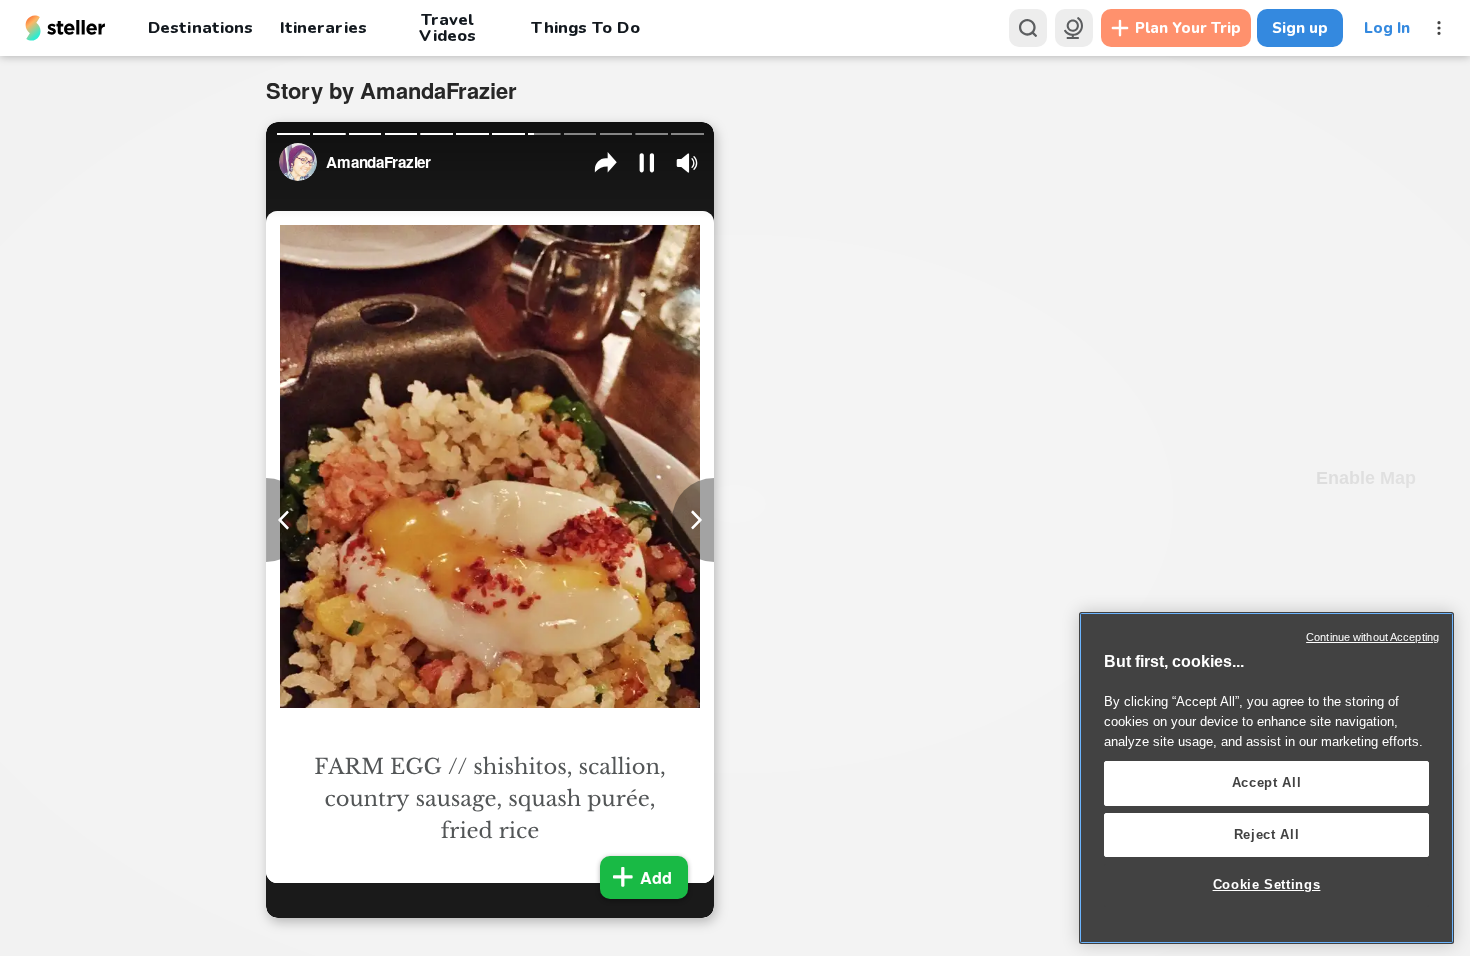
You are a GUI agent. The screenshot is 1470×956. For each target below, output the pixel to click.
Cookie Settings (1267, 884)
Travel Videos (447, 28)
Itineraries (323, 27)
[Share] (606, 163)
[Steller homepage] (65, 28)
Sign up (1300, 28)
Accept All (1267, 782)
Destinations (200, 27)
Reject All (1267, 834)
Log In (1387, 28)
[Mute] (687, 163)
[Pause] (647, 163)
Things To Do (585, 27)
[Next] (693, 520)
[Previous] (287, 520)
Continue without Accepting (1372, 637)
